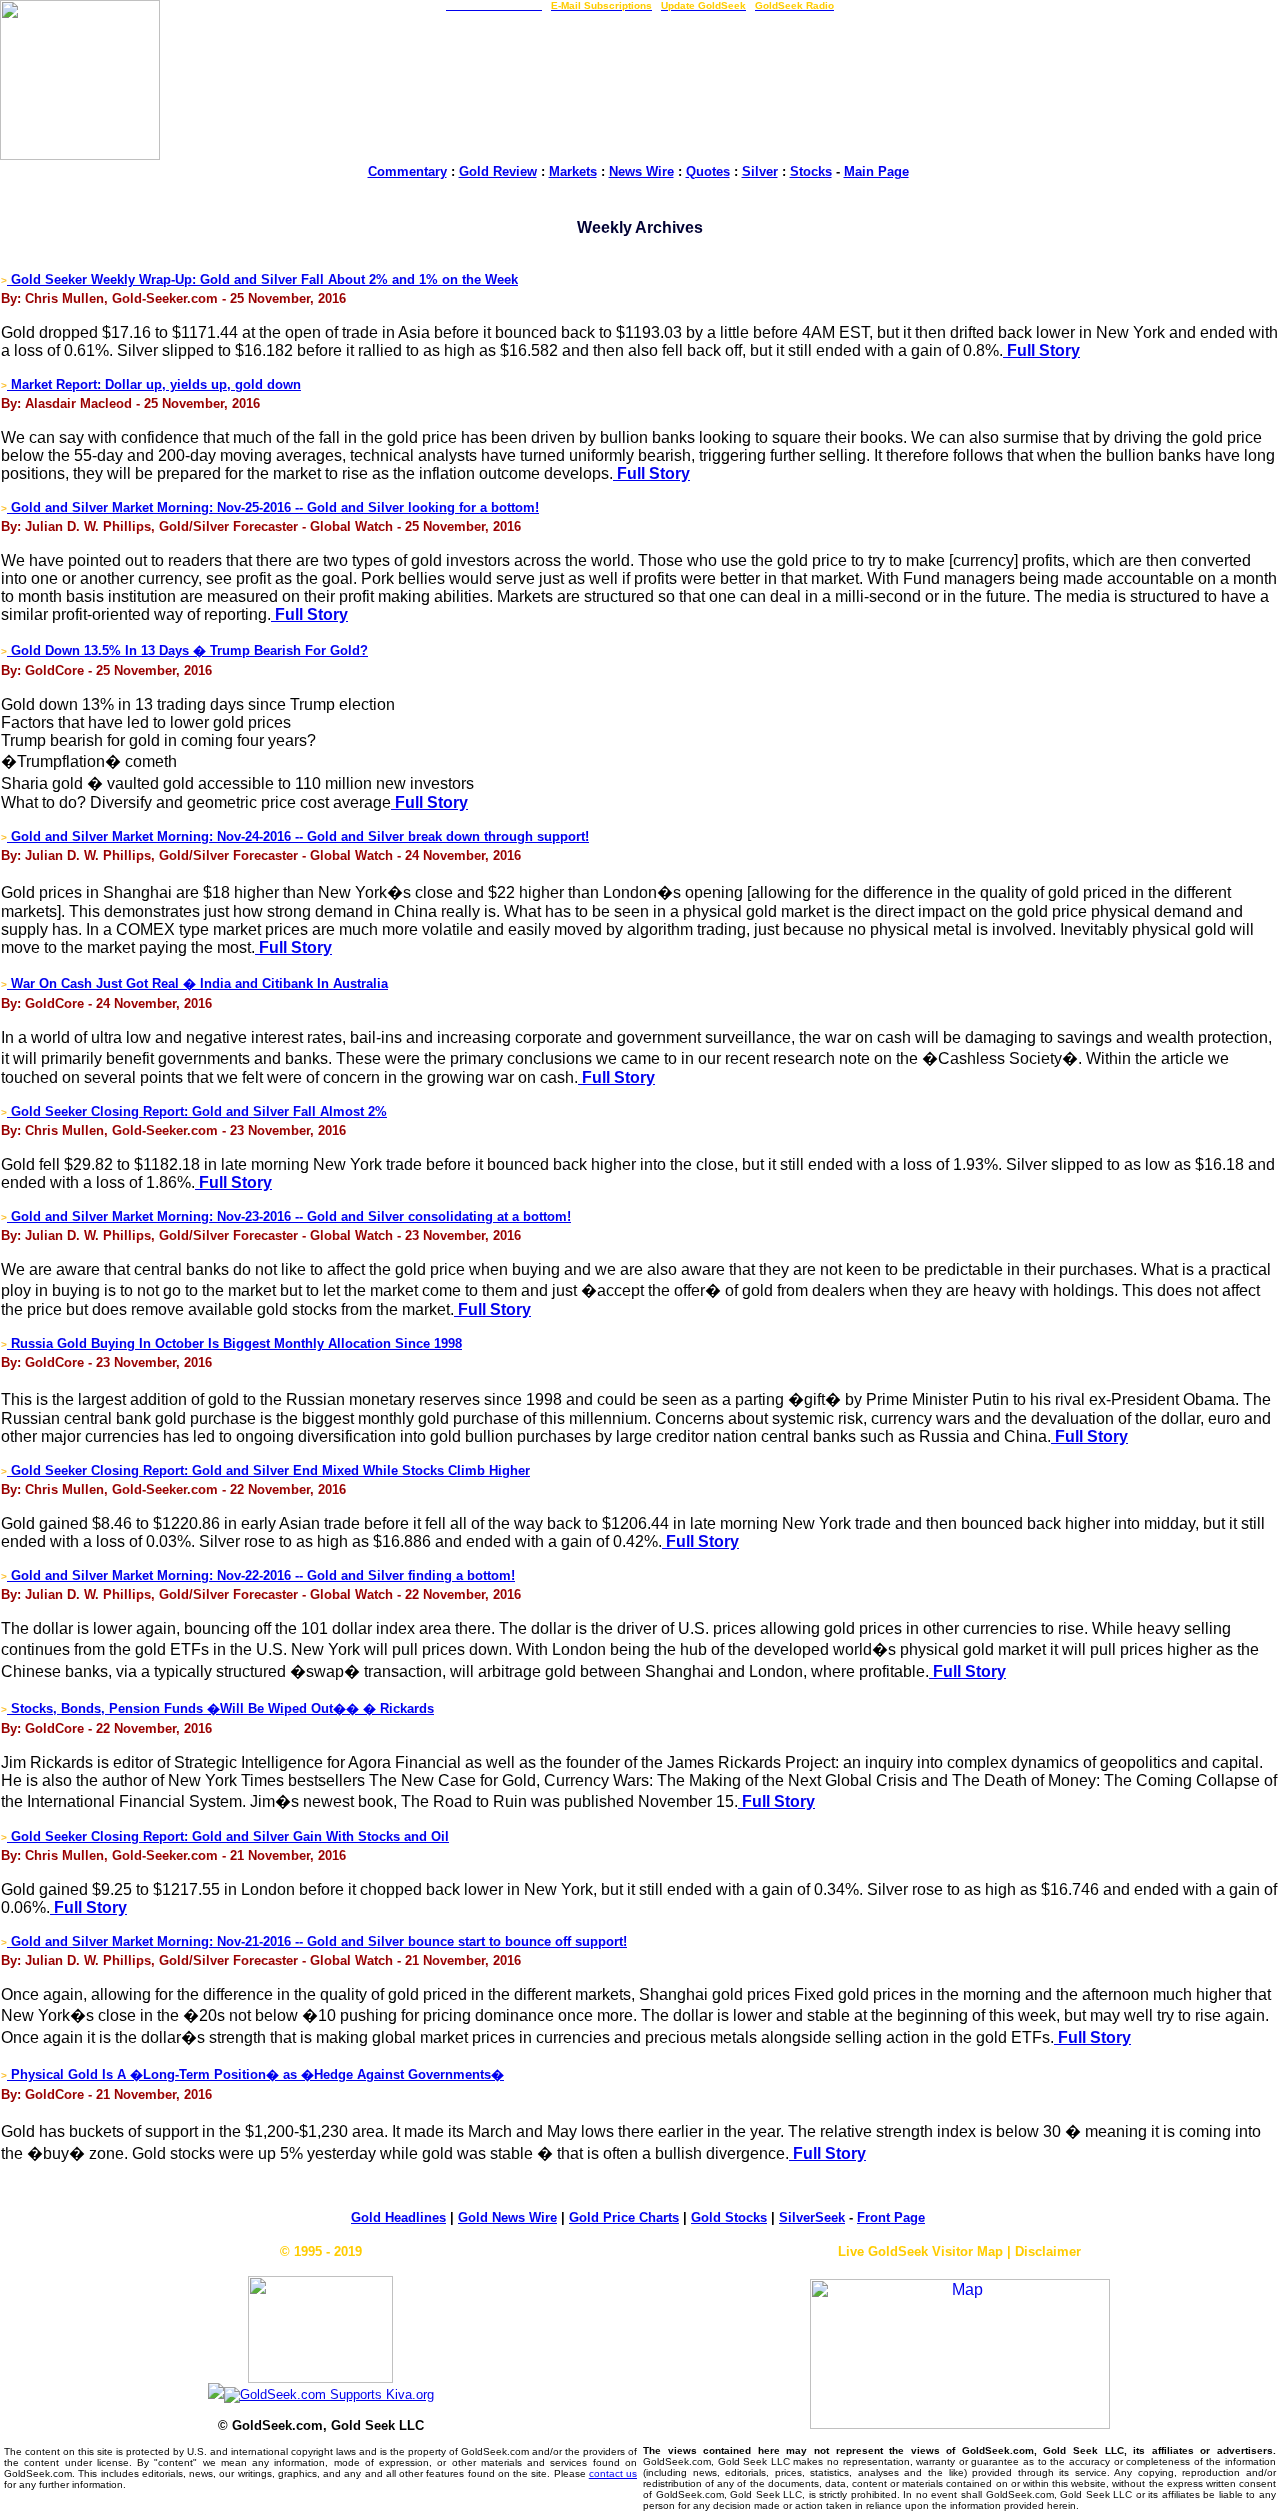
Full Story (1041, 350)
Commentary (407, 171)
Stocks (811, 171)
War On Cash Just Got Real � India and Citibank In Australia (197, 983)
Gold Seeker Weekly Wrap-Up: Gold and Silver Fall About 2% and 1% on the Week (262, 279)
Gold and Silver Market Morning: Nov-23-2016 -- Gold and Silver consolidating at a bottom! (289, 1216)
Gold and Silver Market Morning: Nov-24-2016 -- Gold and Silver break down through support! (298, 836)
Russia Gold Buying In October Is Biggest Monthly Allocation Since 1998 (234, 1343)
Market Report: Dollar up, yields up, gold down (154, 384)
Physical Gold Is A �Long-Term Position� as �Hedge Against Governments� (255, 2074)
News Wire (641, 171)
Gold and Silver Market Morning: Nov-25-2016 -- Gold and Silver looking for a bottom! (273, 507)
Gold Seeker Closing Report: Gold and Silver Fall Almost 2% (197, 1111)
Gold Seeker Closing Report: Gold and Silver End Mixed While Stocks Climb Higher (268, 1470)
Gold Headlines (398, 2217)
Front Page (891, 2217)
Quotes (708, 171)
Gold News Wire (507, 2217)
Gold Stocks (729, 2217)
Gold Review (498, 171)
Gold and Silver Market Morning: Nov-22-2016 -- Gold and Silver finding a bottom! (261, 1575)
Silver (760, 171)
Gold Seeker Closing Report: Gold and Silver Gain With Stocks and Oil (228, 1836)
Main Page (876, 171)
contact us (613, 2473)
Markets (573, 171)
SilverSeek (812, 2217)
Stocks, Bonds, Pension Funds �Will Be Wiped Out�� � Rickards (220, 1708)
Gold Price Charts (624, 2217)
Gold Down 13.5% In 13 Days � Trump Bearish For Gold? (187, 650)
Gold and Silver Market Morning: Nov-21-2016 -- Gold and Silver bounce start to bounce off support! (317, 1941)
